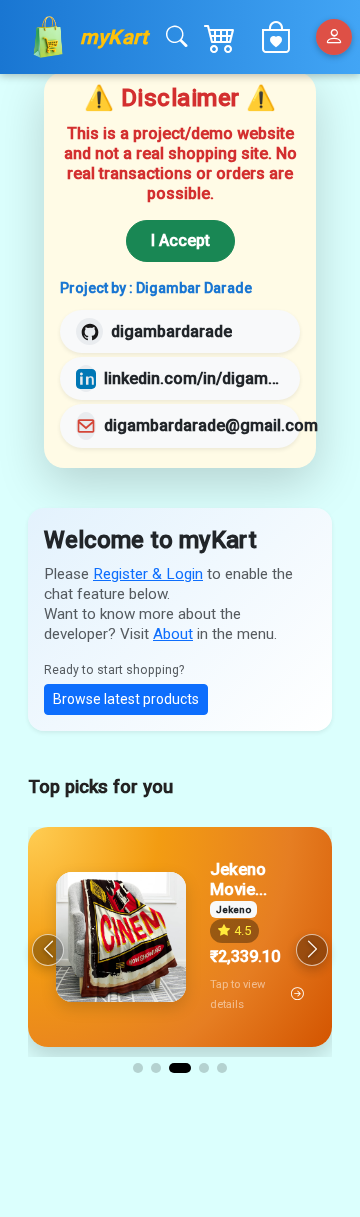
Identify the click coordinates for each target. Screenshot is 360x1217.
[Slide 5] (222, 1068)
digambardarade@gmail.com (211, 425)
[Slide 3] (180, 1068)
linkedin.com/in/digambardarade (194, 378)
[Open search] (176, 37)
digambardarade (171, 331)
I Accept (180, 240)
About (173, 634)
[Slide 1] (138, 1068)
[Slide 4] (204, 1068)
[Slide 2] (156, 1068)
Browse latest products (126, 699)
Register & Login (148, 574)
